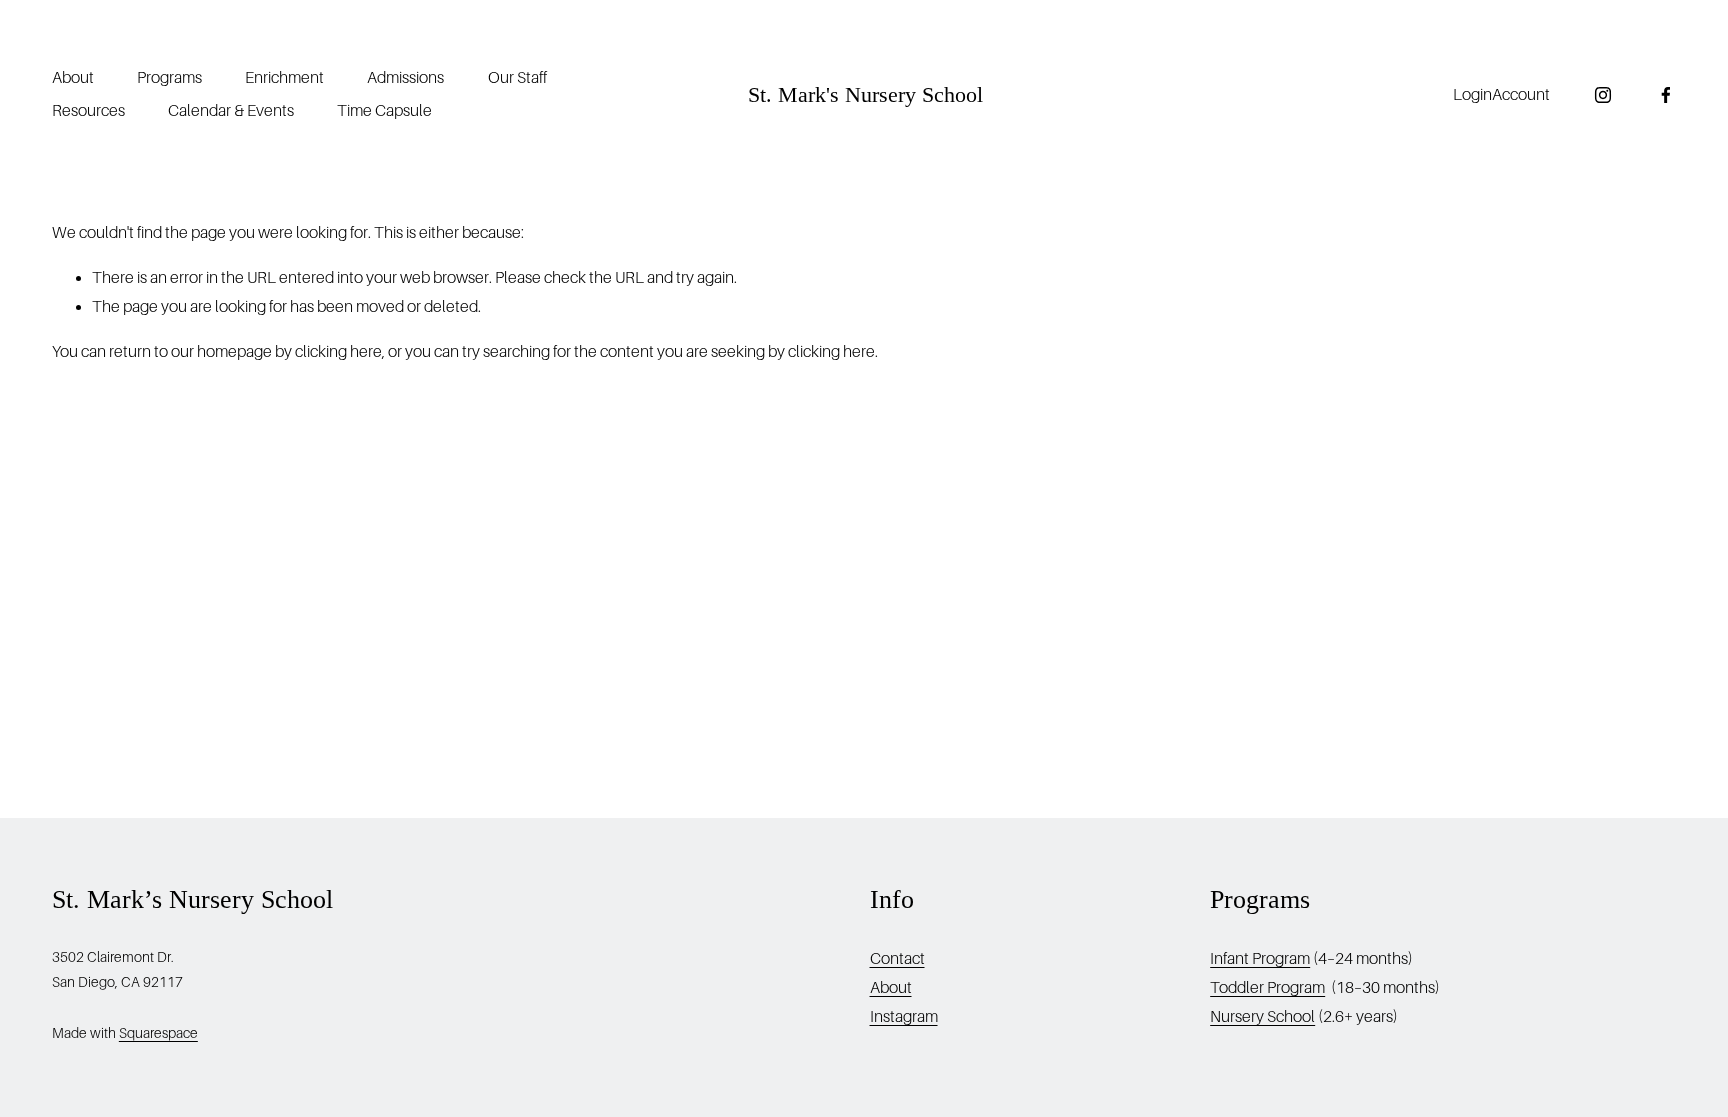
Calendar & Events (231, 111)
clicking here (338, 352)
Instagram (904, 1017)
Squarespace (158, 1033)
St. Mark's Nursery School (865, 94)
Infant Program (1260, 959)
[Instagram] (1603, 95)
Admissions (405, 78)
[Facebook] (1666, 95)
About (73, 78)
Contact (897, 959)
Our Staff (517, 78)
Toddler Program (1267, 988)
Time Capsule (384, 111)
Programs (169, 78)
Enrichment (284, 78)
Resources (88, 111)
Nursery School (1262, 1017)
